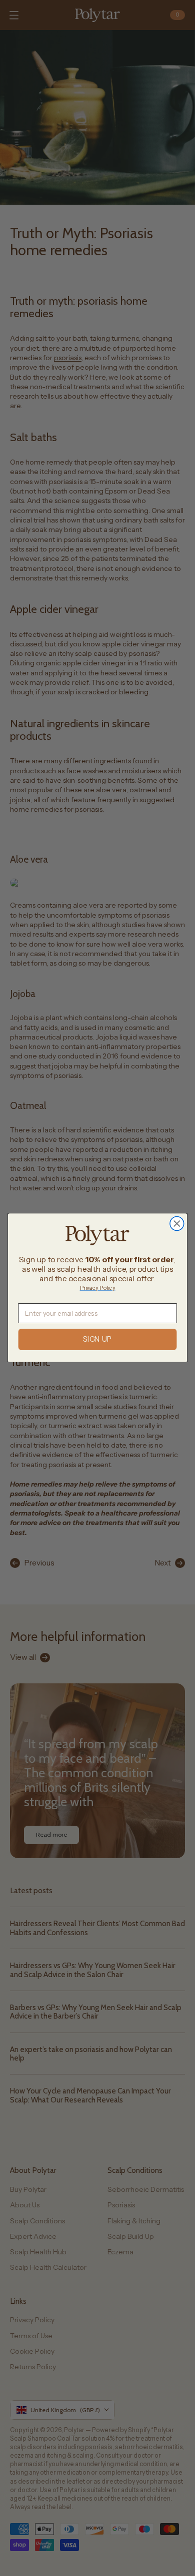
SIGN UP (97, 1340)
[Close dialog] (177, 1224)
